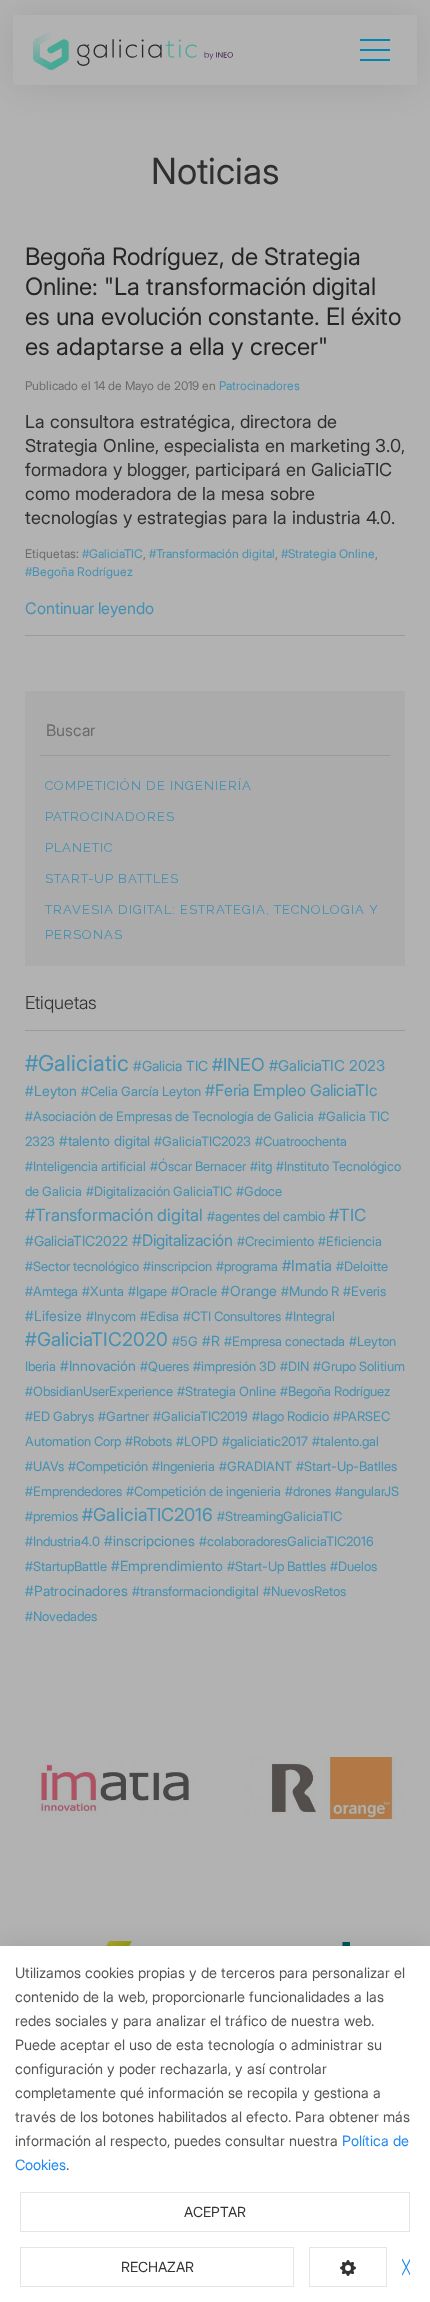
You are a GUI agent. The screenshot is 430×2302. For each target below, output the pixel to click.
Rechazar (157, 2266)
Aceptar (215, 2211)
